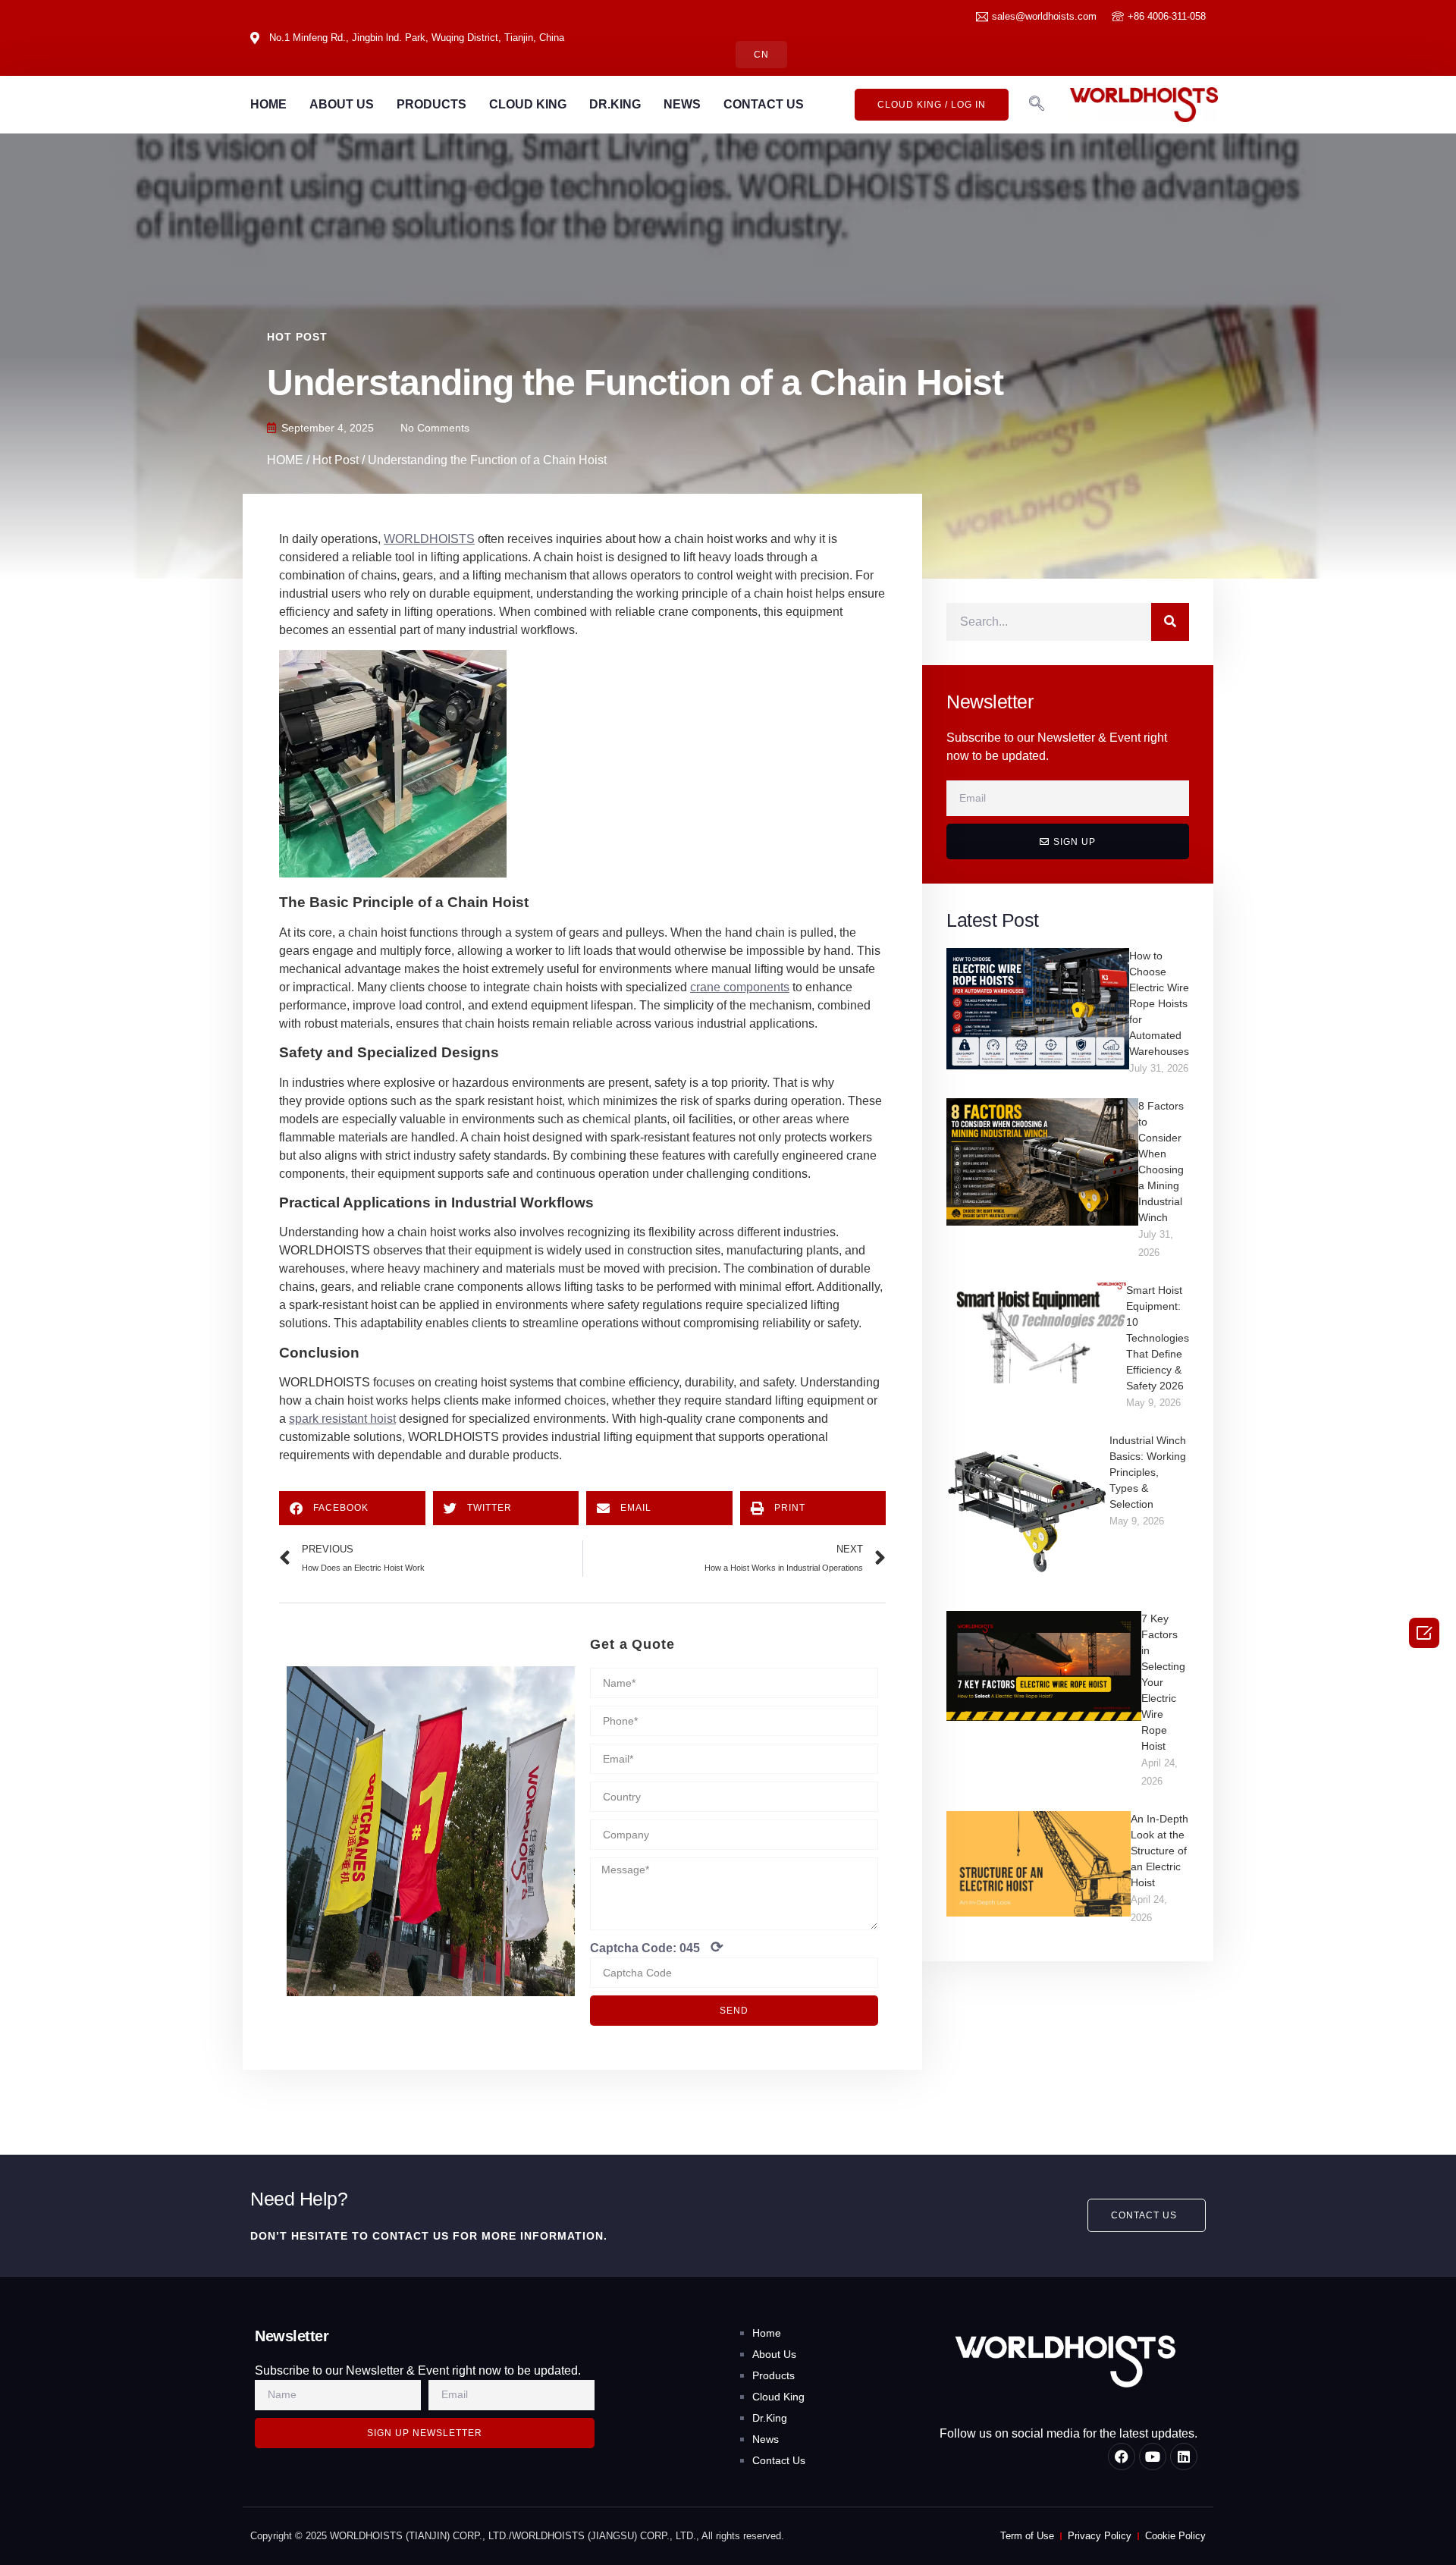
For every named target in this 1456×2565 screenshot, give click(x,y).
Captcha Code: (657, 1947)
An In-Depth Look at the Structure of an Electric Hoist (1159, 1851)
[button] (352, 1508)
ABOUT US (342, 104)
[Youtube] (1153, 2457)
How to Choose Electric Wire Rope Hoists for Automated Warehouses (1159, 1003)
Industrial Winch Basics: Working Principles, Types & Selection (1148, 1472)
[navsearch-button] (1037, 105)
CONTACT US (764, 104)
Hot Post (297, 337)
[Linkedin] (1184, 2457)
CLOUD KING (528, 104)
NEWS (682, 104)
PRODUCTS (431, 104)
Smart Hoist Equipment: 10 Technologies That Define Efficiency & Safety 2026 (1158, 1338)
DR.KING (615, 104)
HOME (268, 104)
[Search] (1170, 622)
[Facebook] (1122, 2457)
